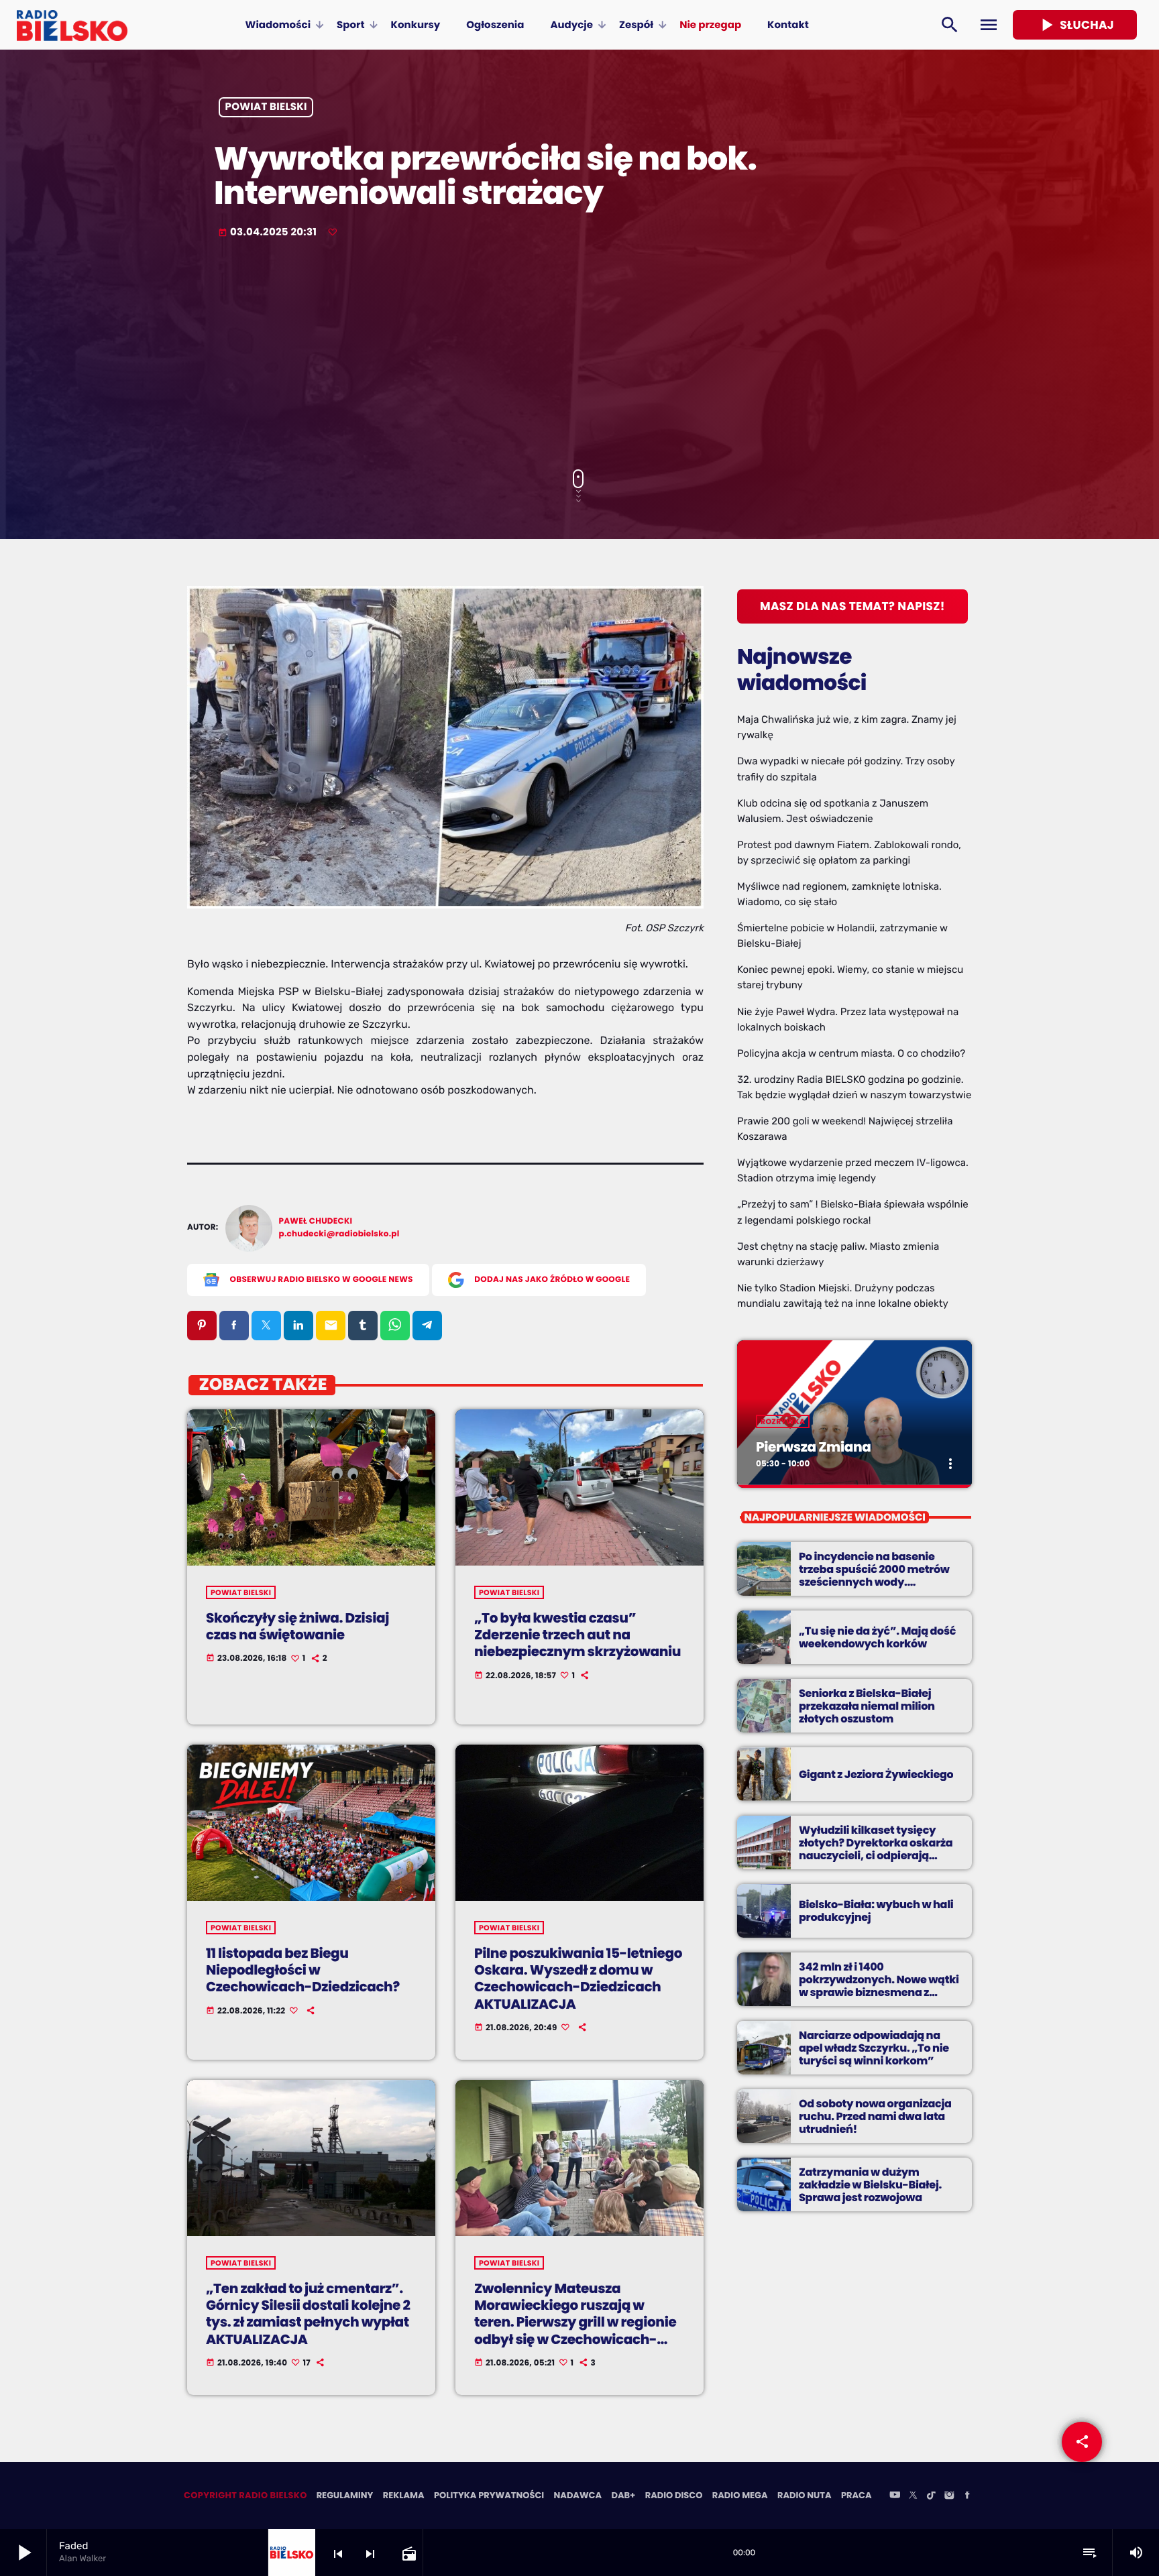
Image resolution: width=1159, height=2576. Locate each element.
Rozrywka (783, 1421)
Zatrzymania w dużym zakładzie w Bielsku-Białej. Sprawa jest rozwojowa (870, 2185)
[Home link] (72, 25)
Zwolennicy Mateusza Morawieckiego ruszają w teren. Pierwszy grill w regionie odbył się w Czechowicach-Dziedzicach (575, 2322)
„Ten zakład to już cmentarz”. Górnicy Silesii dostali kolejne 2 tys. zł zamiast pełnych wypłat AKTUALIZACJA (308, 2314)
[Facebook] (967, 2496)
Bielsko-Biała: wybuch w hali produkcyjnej (876, 1911)
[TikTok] (931, 2496)
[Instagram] (949, 2496)
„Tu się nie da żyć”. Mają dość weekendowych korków (877, 1637)
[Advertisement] (579, 355)
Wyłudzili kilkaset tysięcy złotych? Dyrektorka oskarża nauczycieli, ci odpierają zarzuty (876, 1850)
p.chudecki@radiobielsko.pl (339, 1234)
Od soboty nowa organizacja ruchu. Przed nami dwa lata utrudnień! (875, 2116)
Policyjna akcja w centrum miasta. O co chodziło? (851, 1053)
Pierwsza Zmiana (813, 1447)
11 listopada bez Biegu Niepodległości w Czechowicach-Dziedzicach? (303, 1970)
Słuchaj (1075, 25)
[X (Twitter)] (913, 2496)
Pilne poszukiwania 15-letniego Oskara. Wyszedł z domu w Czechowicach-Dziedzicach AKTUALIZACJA (578, 1979)
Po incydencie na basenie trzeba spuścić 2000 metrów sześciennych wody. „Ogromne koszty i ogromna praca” (875, 1582)
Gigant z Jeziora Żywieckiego (876, 1774)
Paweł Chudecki (316, 1221)
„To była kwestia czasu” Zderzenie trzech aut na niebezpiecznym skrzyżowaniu (577, 1635)
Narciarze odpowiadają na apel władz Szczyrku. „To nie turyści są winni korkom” (874, 2048)
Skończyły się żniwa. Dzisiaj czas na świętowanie (297, 1626)
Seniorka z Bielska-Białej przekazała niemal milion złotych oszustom (867, 1706)
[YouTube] (895, 2496)
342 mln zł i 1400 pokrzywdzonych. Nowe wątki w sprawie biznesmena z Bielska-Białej (879, 1986)
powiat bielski (266, 108)
